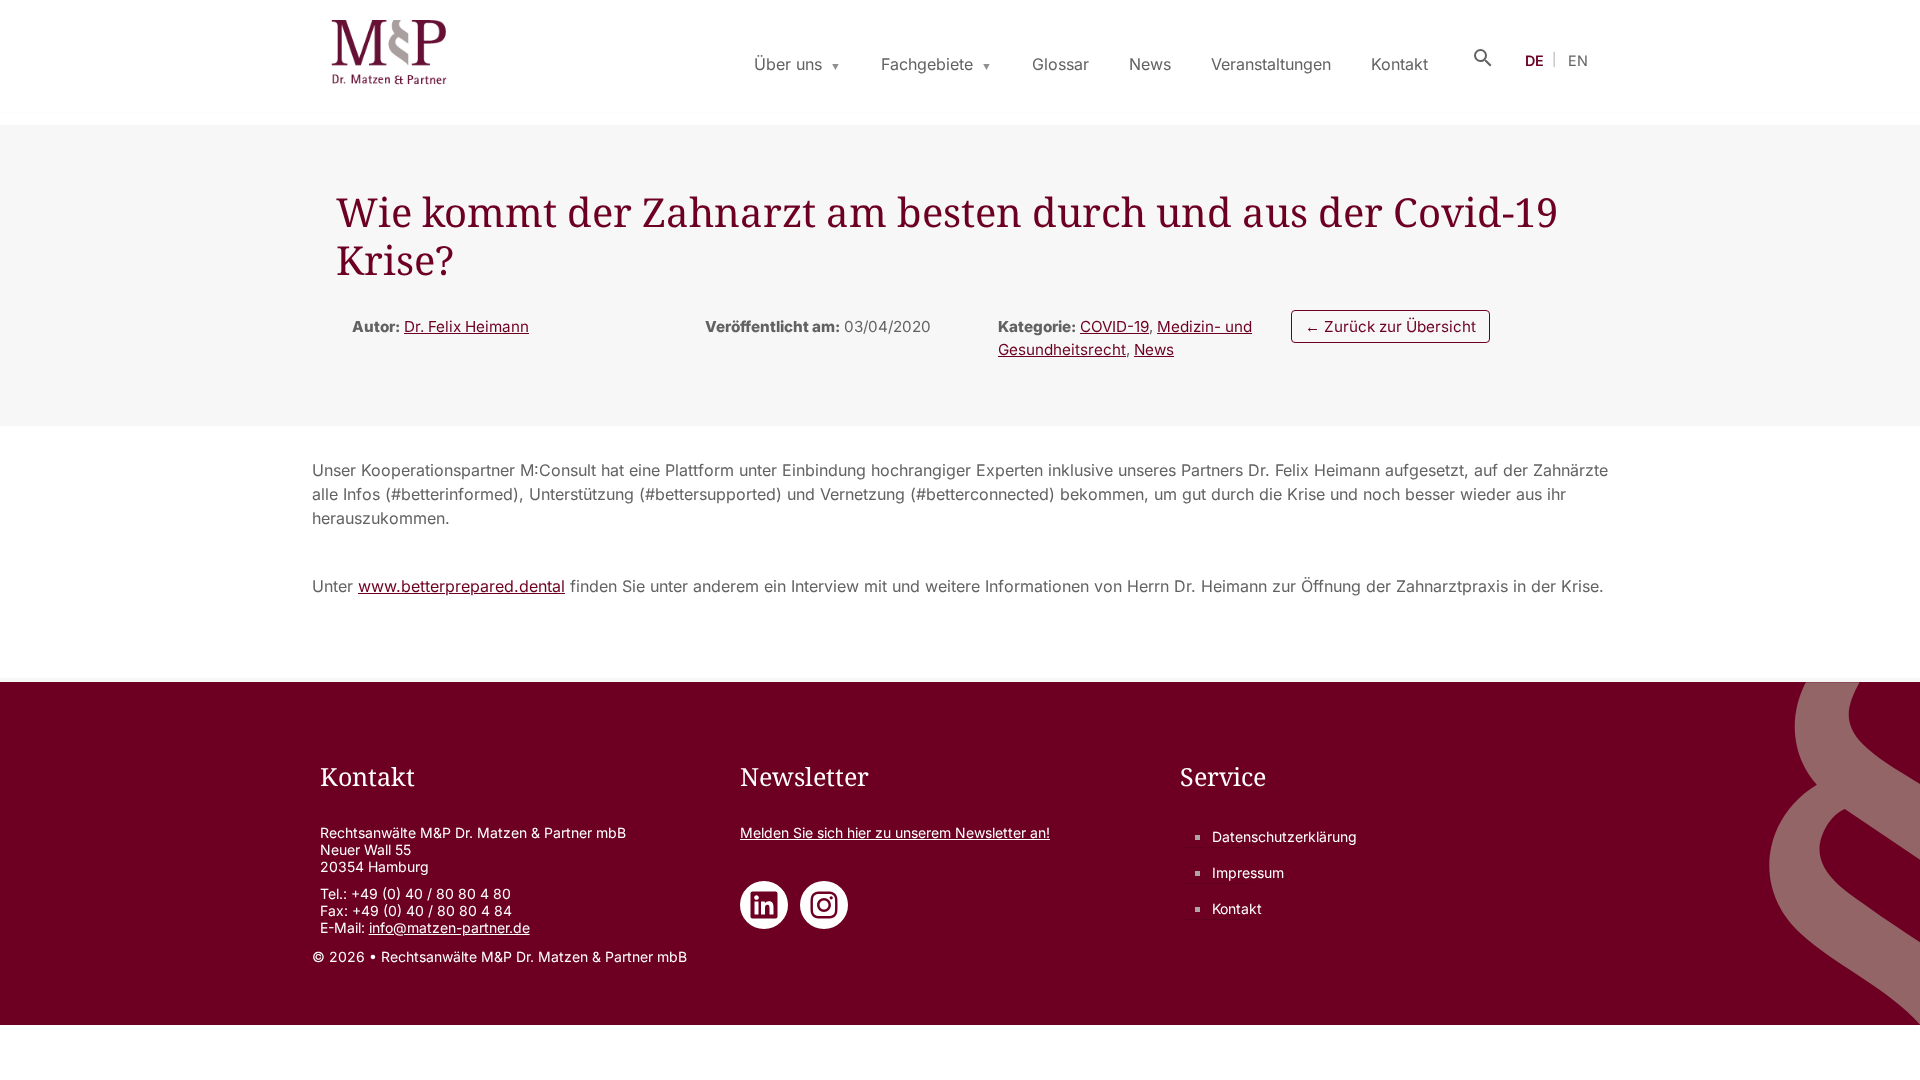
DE (1534, 60)
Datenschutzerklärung (1284, 836)
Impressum (1248, 872)
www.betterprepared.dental (461, 586)
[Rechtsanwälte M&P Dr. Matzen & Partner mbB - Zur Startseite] (388, 56)
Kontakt (1399, 64)
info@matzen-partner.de (449, 927)
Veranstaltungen (1271, 64)
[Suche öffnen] (1483, 56)
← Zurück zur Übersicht (1390, 326)
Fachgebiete (927, 64)
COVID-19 (1114, 326)
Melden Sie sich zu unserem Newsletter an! (895, 832)
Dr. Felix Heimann (466, 326)
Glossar (1060, 64)
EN (1578, 60)
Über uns (788, 64)
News (1150, 64)
